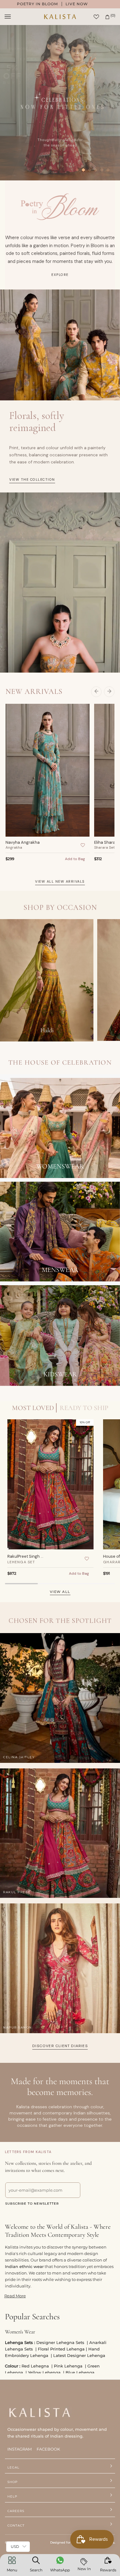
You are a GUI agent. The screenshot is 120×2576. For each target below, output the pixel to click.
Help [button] (12, 2496)
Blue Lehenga (81, 2372)
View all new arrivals (60, 881)
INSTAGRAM (20, 2449)
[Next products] (109, 692)
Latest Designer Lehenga (80, 2355)
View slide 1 (77, 170)
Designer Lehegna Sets (61, 2342)
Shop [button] (12, 2482)
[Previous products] (96, 692)
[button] (12, 2565)
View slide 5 (102, 170)
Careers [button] (16, 2511)
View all (60, 1592)
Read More (15, 2296)
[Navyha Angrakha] (48, 770)
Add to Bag (75, 859)
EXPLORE (60, 275)
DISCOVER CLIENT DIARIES (60, 2046)
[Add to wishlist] (82, 845)
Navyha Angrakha (23, 842)
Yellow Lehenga (45, 2372)
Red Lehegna (36, 2366)
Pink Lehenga (69, 2366)
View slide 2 (83, 170)
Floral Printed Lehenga (61, 2349)
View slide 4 (96, 170)
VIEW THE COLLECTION (32, 479)
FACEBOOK (48, 2449)
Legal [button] (13, 2467)
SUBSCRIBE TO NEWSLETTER (32, 2204)
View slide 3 (90, 170)
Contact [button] (16, 2525)
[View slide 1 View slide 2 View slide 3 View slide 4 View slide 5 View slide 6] (60, 102)
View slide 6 (108, 170)
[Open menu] (14, 17)
